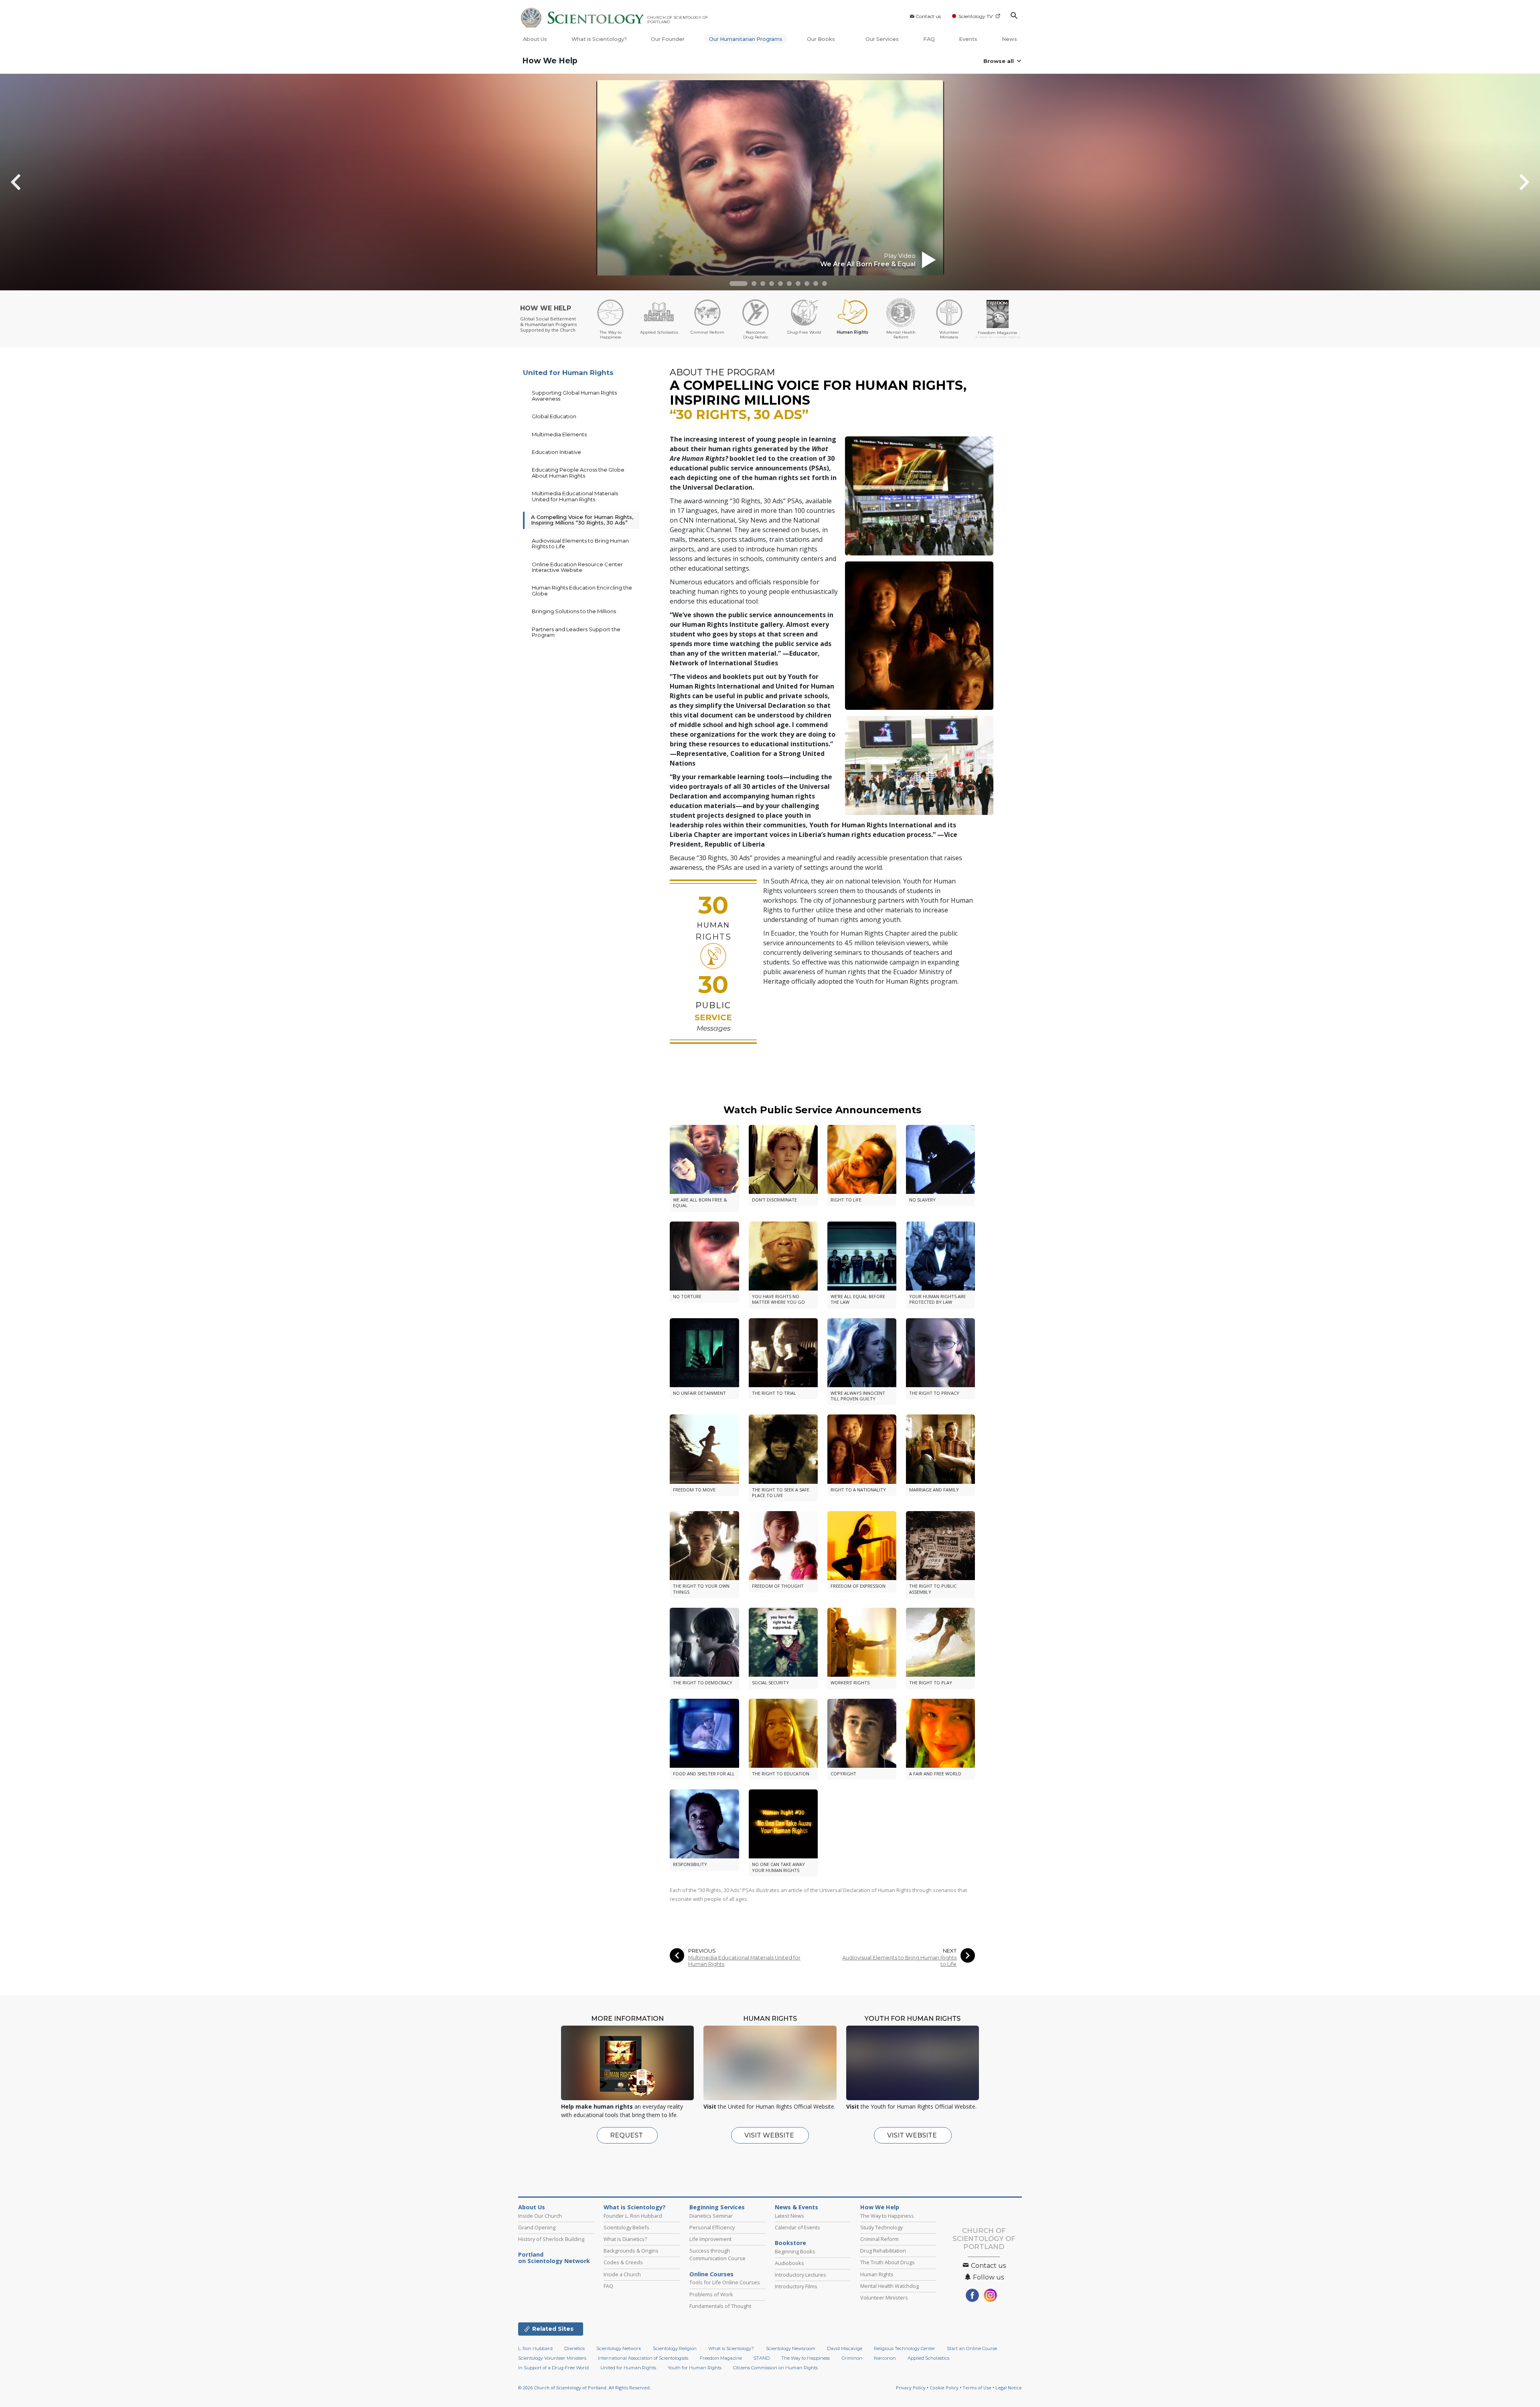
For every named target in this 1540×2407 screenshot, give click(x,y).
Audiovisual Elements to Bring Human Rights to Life (899, 1961)
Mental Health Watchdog (890, 2286)
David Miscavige (845, 2358)
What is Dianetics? (625, 2239)
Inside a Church (622, 2274)
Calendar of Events (797, 2227)
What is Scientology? (599, 39)
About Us (535, 39)
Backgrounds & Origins (631, 2251)
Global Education (554, 416)
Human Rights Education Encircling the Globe (582, 590)
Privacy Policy (911, 2397)
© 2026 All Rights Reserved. (585, 2397)
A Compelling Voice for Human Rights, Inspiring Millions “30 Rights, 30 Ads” (582, 520)
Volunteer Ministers (884, 2298)
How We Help (550, 61)
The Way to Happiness (887, 2216)
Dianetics (574, 2358)
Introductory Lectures (800, 2275)
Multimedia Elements (559, 434)
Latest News (789, 2216)
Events (968, 39)
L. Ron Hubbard (535, 2358)
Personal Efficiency (712, 2227)
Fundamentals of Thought (720, 2306)
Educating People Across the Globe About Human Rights (578, 472)
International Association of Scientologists (643, 2368)
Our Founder (668, 39)
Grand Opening (537, 2227)
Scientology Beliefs (626, 2227)
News (1009, 39)
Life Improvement (710, 2239)
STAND (762, 2368)
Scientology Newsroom (791, 2358)
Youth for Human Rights (695, 2377)
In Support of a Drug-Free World (553, 2377)
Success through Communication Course (717, 2254)
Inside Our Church (540, 2216)
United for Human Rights (568, 373)
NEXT (950, 1951)
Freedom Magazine (721, 2368)
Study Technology (881, 2227)
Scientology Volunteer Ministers (552, 2368)
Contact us (928, 16)
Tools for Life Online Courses (725, 2282)
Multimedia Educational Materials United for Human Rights (744, 1961)
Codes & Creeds (623, 2262)
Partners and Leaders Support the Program (576, 632)
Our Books (822, 39)
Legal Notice (1009, 2397)
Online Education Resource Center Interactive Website (577, 567)
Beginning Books (795, 2251)
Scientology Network (619, 2358)
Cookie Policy (944, 2397)
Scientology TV (976, 16)
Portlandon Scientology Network (554, 2258)
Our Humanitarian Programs (746, 39)
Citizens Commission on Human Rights (775, 2377)
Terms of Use (977, 2397)
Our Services (882, 39)
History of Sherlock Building (551, 2239)
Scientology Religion (675, 2358)
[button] (739, 284)
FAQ (929, 39)
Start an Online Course (972, 2358)
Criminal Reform (879, 2239)
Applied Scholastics (928, 2368)
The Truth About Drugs (888, 2262)
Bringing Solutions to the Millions (574, 611)
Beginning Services (717, 2207)
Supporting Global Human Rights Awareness (574, 395)
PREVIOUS (702, 1951)
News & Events (796, 2207)
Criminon (852, 2368)
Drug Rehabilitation (883, 2251)
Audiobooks (789, 2263)
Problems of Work (711, 2294)
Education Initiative (556, 452)
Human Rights (877, 2274)
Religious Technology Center (905, 2358)
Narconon (885, 2368)
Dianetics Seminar (711, 2216)
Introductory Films (796, 2286)
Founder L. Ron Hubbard (633, 2216)
